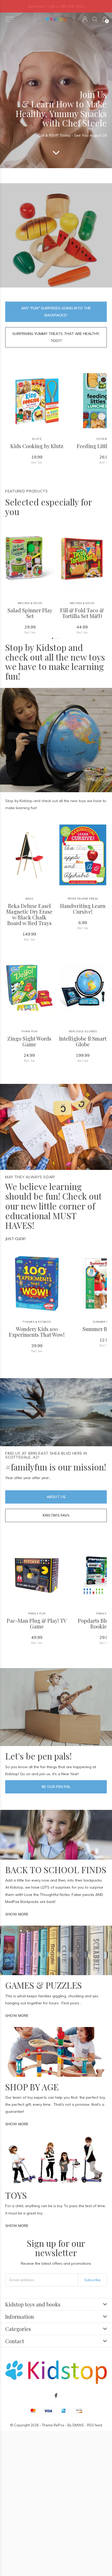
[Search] (95, 19)
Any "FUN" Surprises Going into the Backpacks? (56, 312)
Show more (17, 1914)
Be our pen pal (56, 1787)
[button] (10, 19)
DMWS (78, 2425)
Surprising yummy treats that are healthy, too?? (56, 337)
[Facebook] (56, 2396)
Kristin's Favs (56, 1515)
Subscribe (92, 2280)
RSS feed (95, 2425)
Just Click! (15, 1239)
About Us (56, 1497)
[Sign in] (85, 19)
